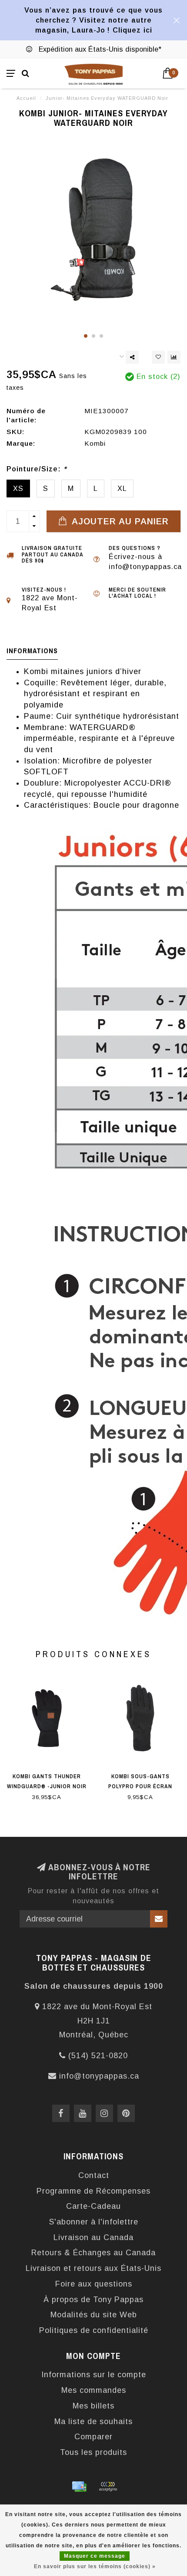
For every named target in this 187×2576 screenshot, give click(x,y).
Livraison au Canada (93, 2237)
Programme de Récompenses (93, 2191)
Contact (94, 2175)
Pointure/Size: (37, 469)
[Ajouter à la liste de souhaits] (158, 357)
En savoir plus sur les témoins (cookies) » (95, 2566)
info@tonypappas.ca (99, 2076)
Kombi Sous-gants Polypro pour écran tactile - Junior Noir (140, 1786)
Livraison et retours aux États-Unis (93, 2268)
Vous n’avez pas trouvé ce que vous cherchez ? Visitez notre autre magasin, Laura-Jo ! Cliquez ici (93, 20)
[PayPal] (108, 2487)
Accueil (26, 98)
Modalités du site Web (94, 2315)
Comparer (93, 2437)
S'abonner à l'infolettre (94, 2222)
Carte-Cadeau (93, 2206)
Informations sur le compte (94, 2375)
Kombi (95, 443)
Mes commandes (94, 2390)
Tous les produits (93, 2452)
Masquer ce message (95, 2556)
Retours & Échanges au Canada (93, 2253)
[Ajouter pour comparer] (174, 357)
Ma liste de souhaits (93, 2421)
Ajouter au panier (119, 521)
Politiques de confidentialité (94, 2330)
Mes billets (93, 2406)
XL (122, 488)
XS (18, 488)
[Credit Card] (79, 2487)
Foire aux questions (94, 2284)
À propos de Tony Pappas (93, 2300)
